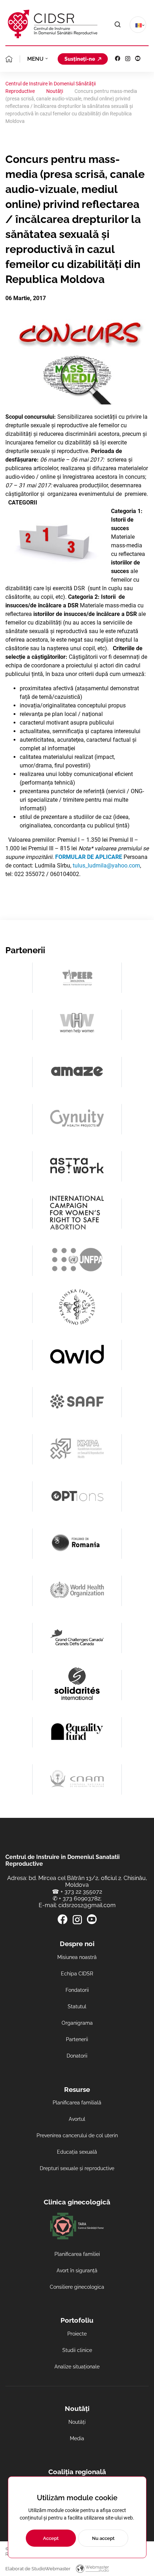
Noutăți (77, 2422)
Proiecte (77, 2334)
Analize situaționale (77, 2367)
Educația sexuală (77, 2152)
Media (77, 2438)
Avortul (77, 2119)
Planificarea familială (77, 2103)
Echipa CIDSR (77, 1974)
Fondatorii (77, 1990)
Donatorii (77, 2056)
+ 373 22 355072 (81, 1892)
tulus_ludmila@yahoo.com (106, 866)
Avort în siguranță (77, 2271)
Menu (35, 59)
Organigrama (77, 2023)
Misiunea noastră (77, 1957)
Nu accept (103, 2538)
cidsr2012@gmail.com (87, 1905)
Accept (51, 2538)
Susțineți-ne (80, 59)
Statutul (77, 2006)
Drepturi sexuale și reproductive (77, 2168)
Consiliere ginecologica (77, 2287)
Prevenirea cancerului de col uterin (77, 2135)
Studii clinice (77, 2350)
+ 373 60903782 (80, 1898)
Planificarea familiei (77, 2254)
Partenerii (77, 2039)
